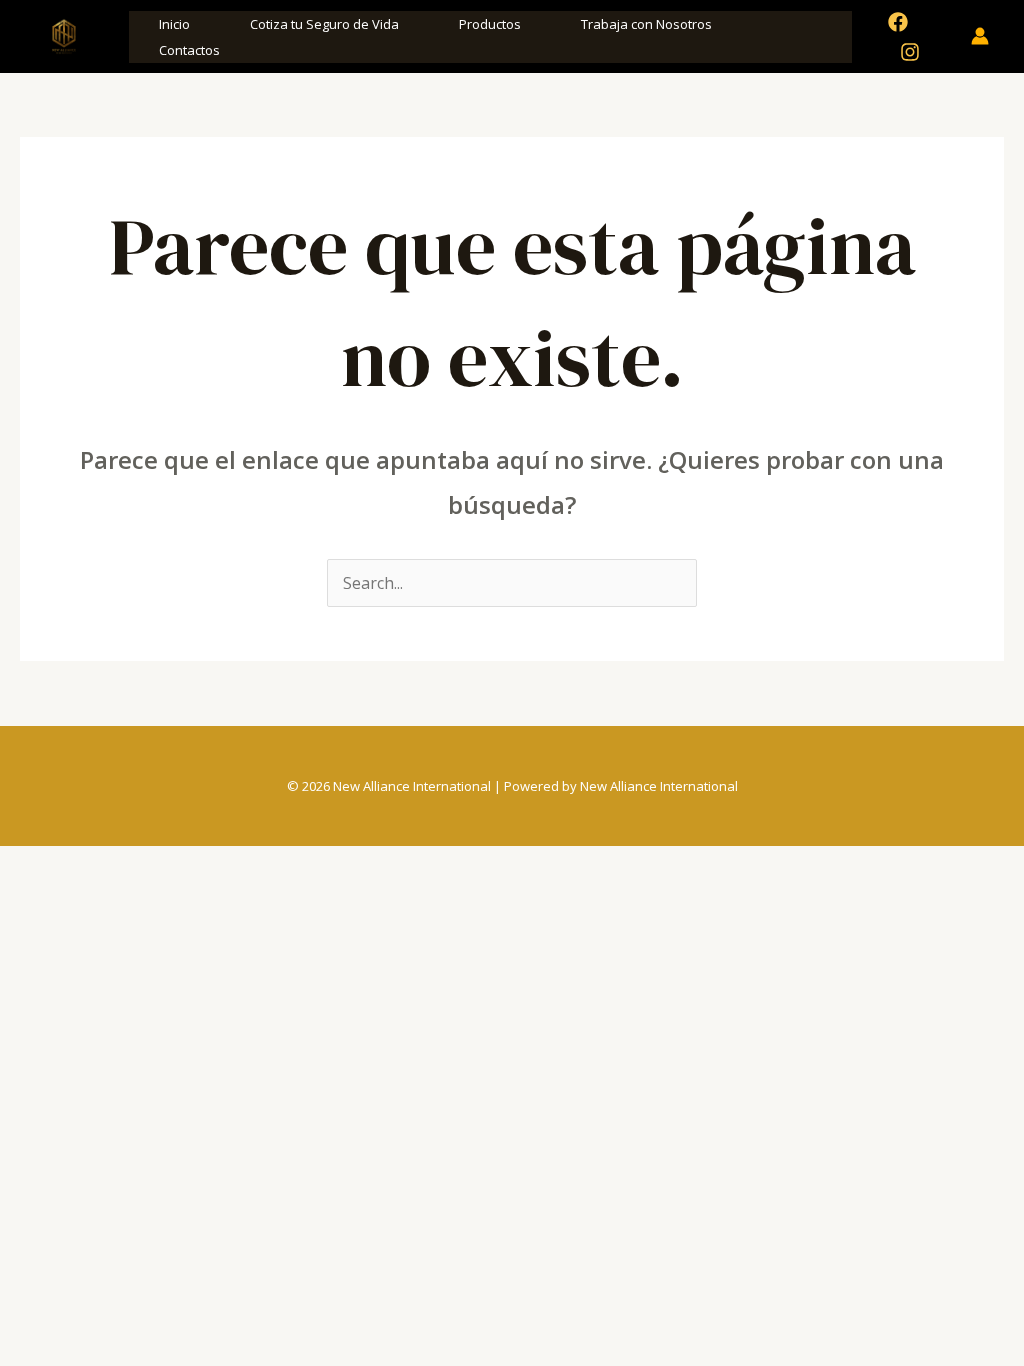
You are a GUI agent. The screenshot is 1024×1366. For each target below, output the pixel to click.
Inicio (174, 24)
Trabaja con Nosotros (646, 24)
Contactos (189, 50)
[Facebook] (898, 22)
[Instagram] (910, 52)
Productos (490, 24)
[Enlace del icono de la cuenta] (980, 36)
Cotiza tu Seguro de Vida (324, 24)
